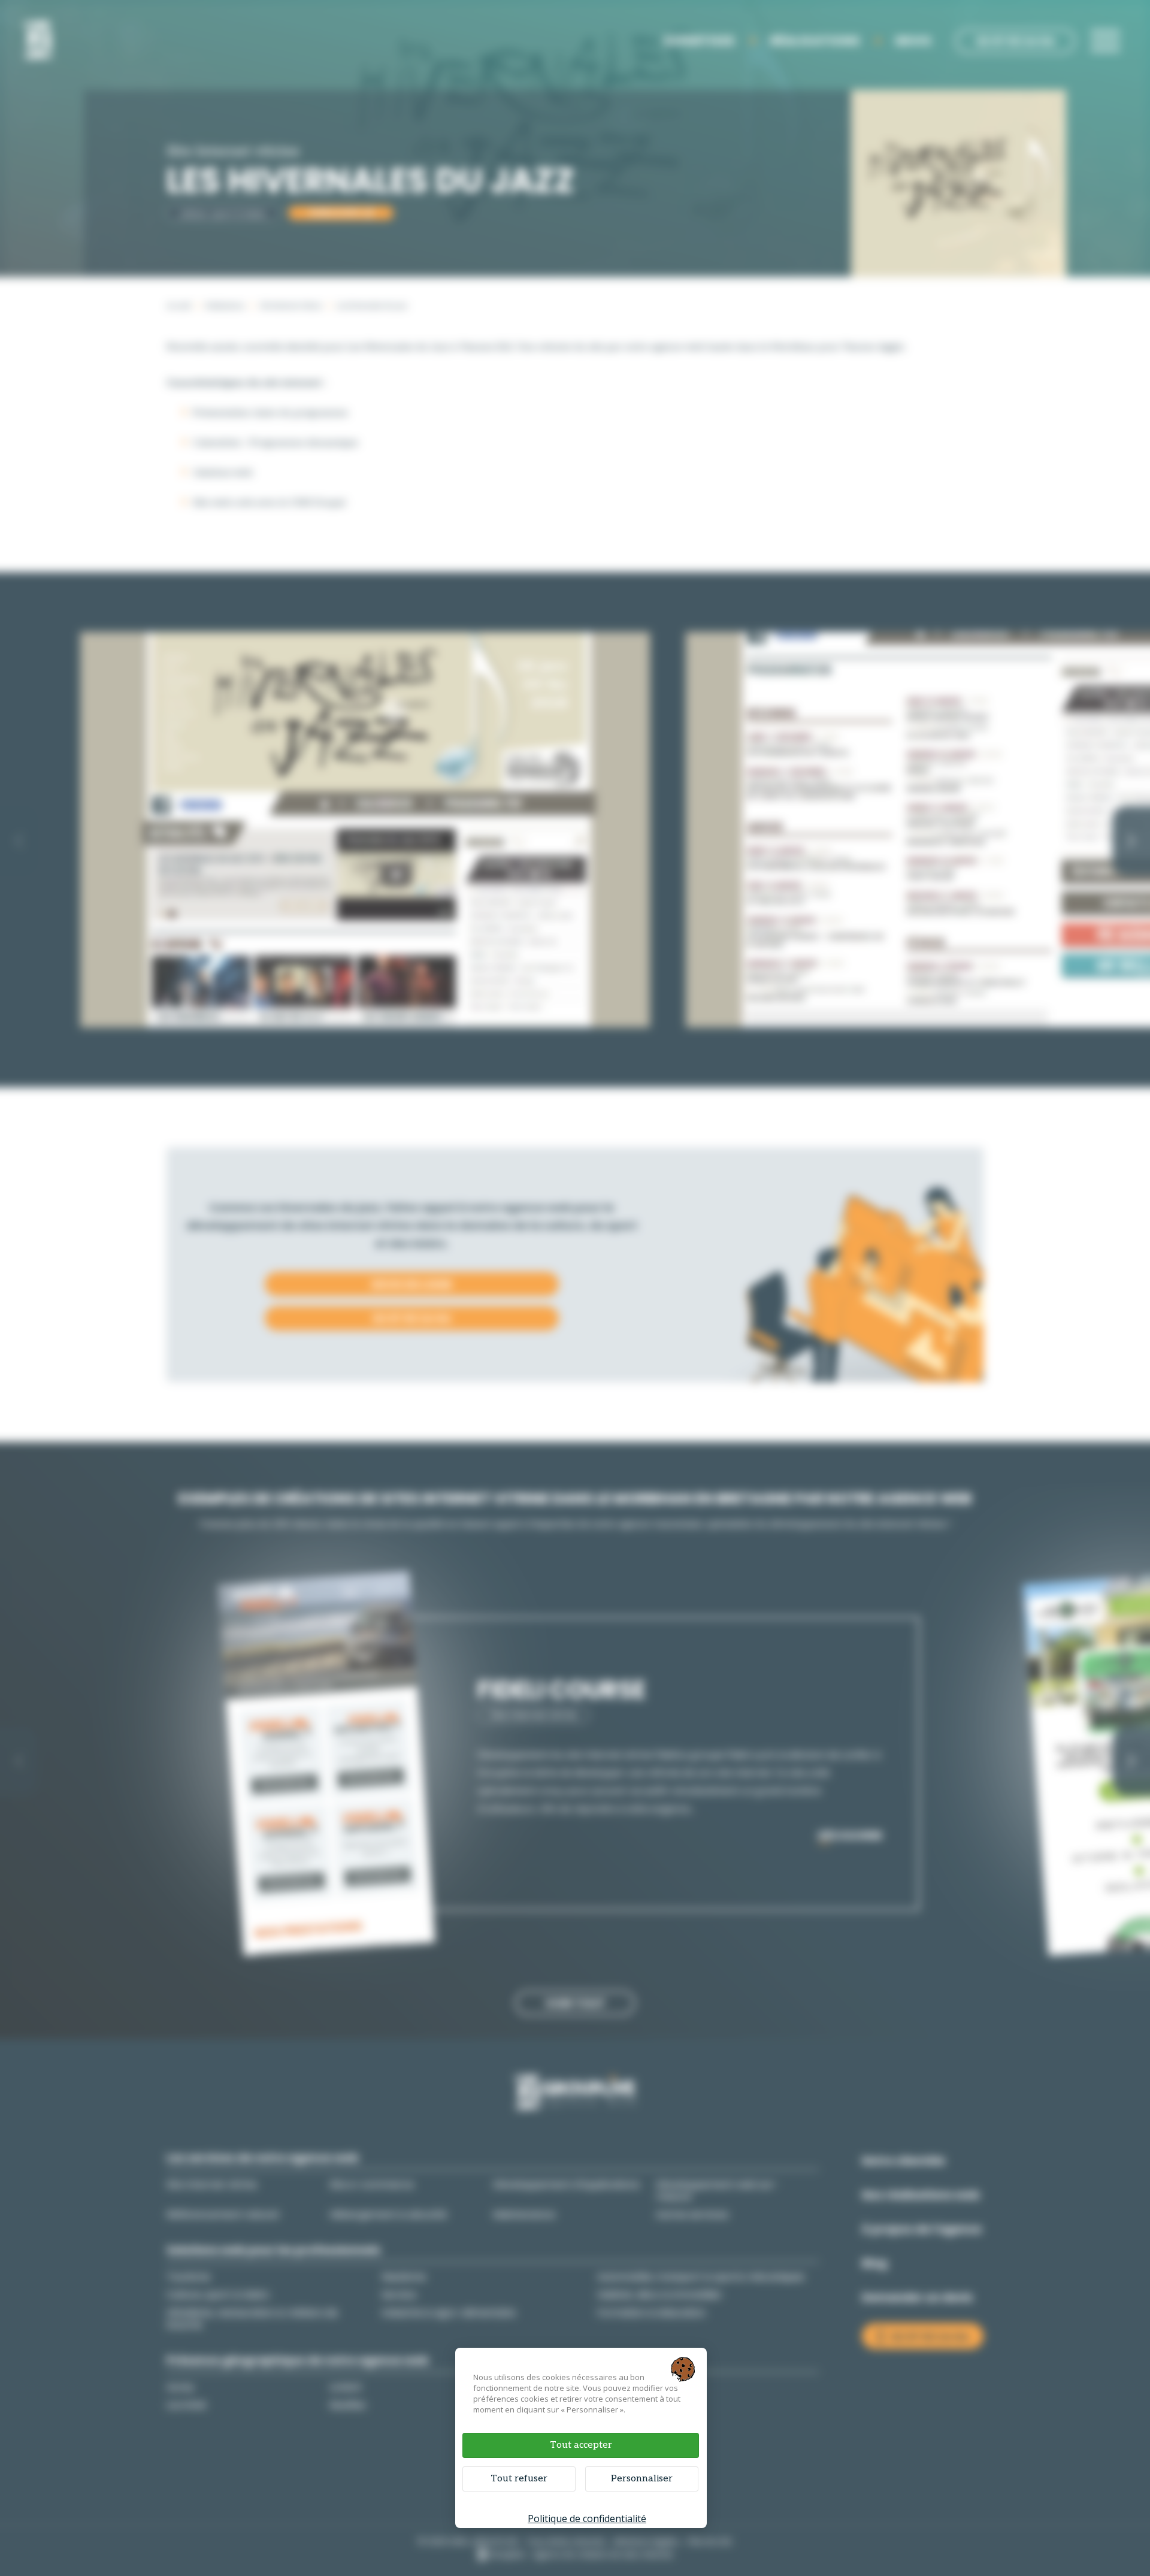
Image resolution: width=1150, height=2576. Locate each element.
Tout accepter (581, 2445)
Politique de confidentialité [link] (587, 2518)
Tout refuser (519, 2479)
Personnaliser (642, 2479)
